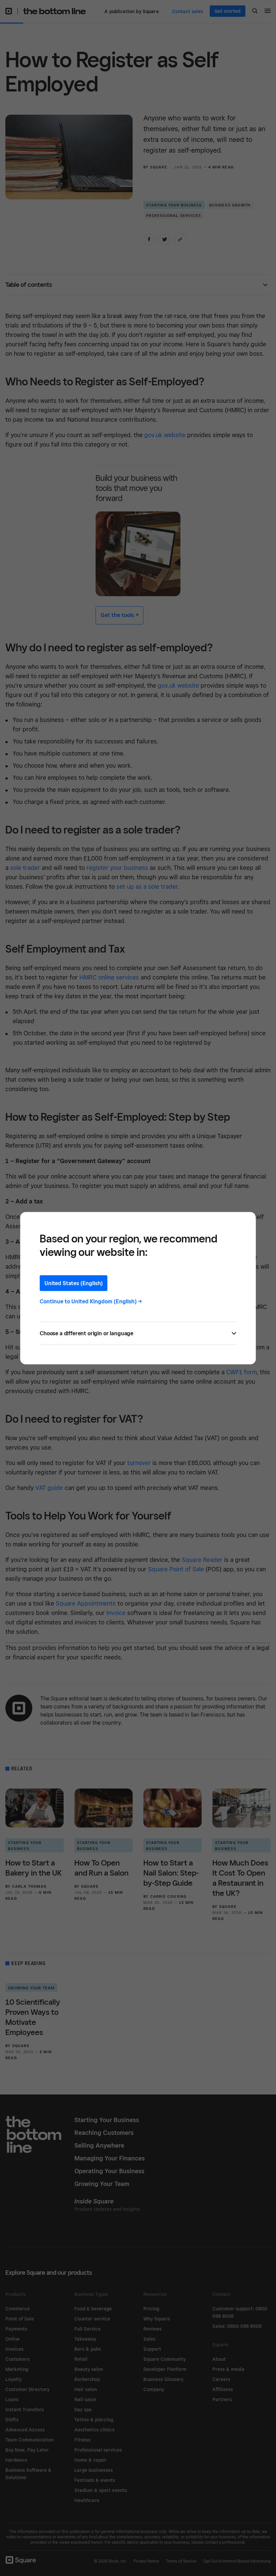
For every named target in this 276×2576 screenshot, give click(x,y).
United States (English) (74, 1283)
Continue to (91, 1301)
